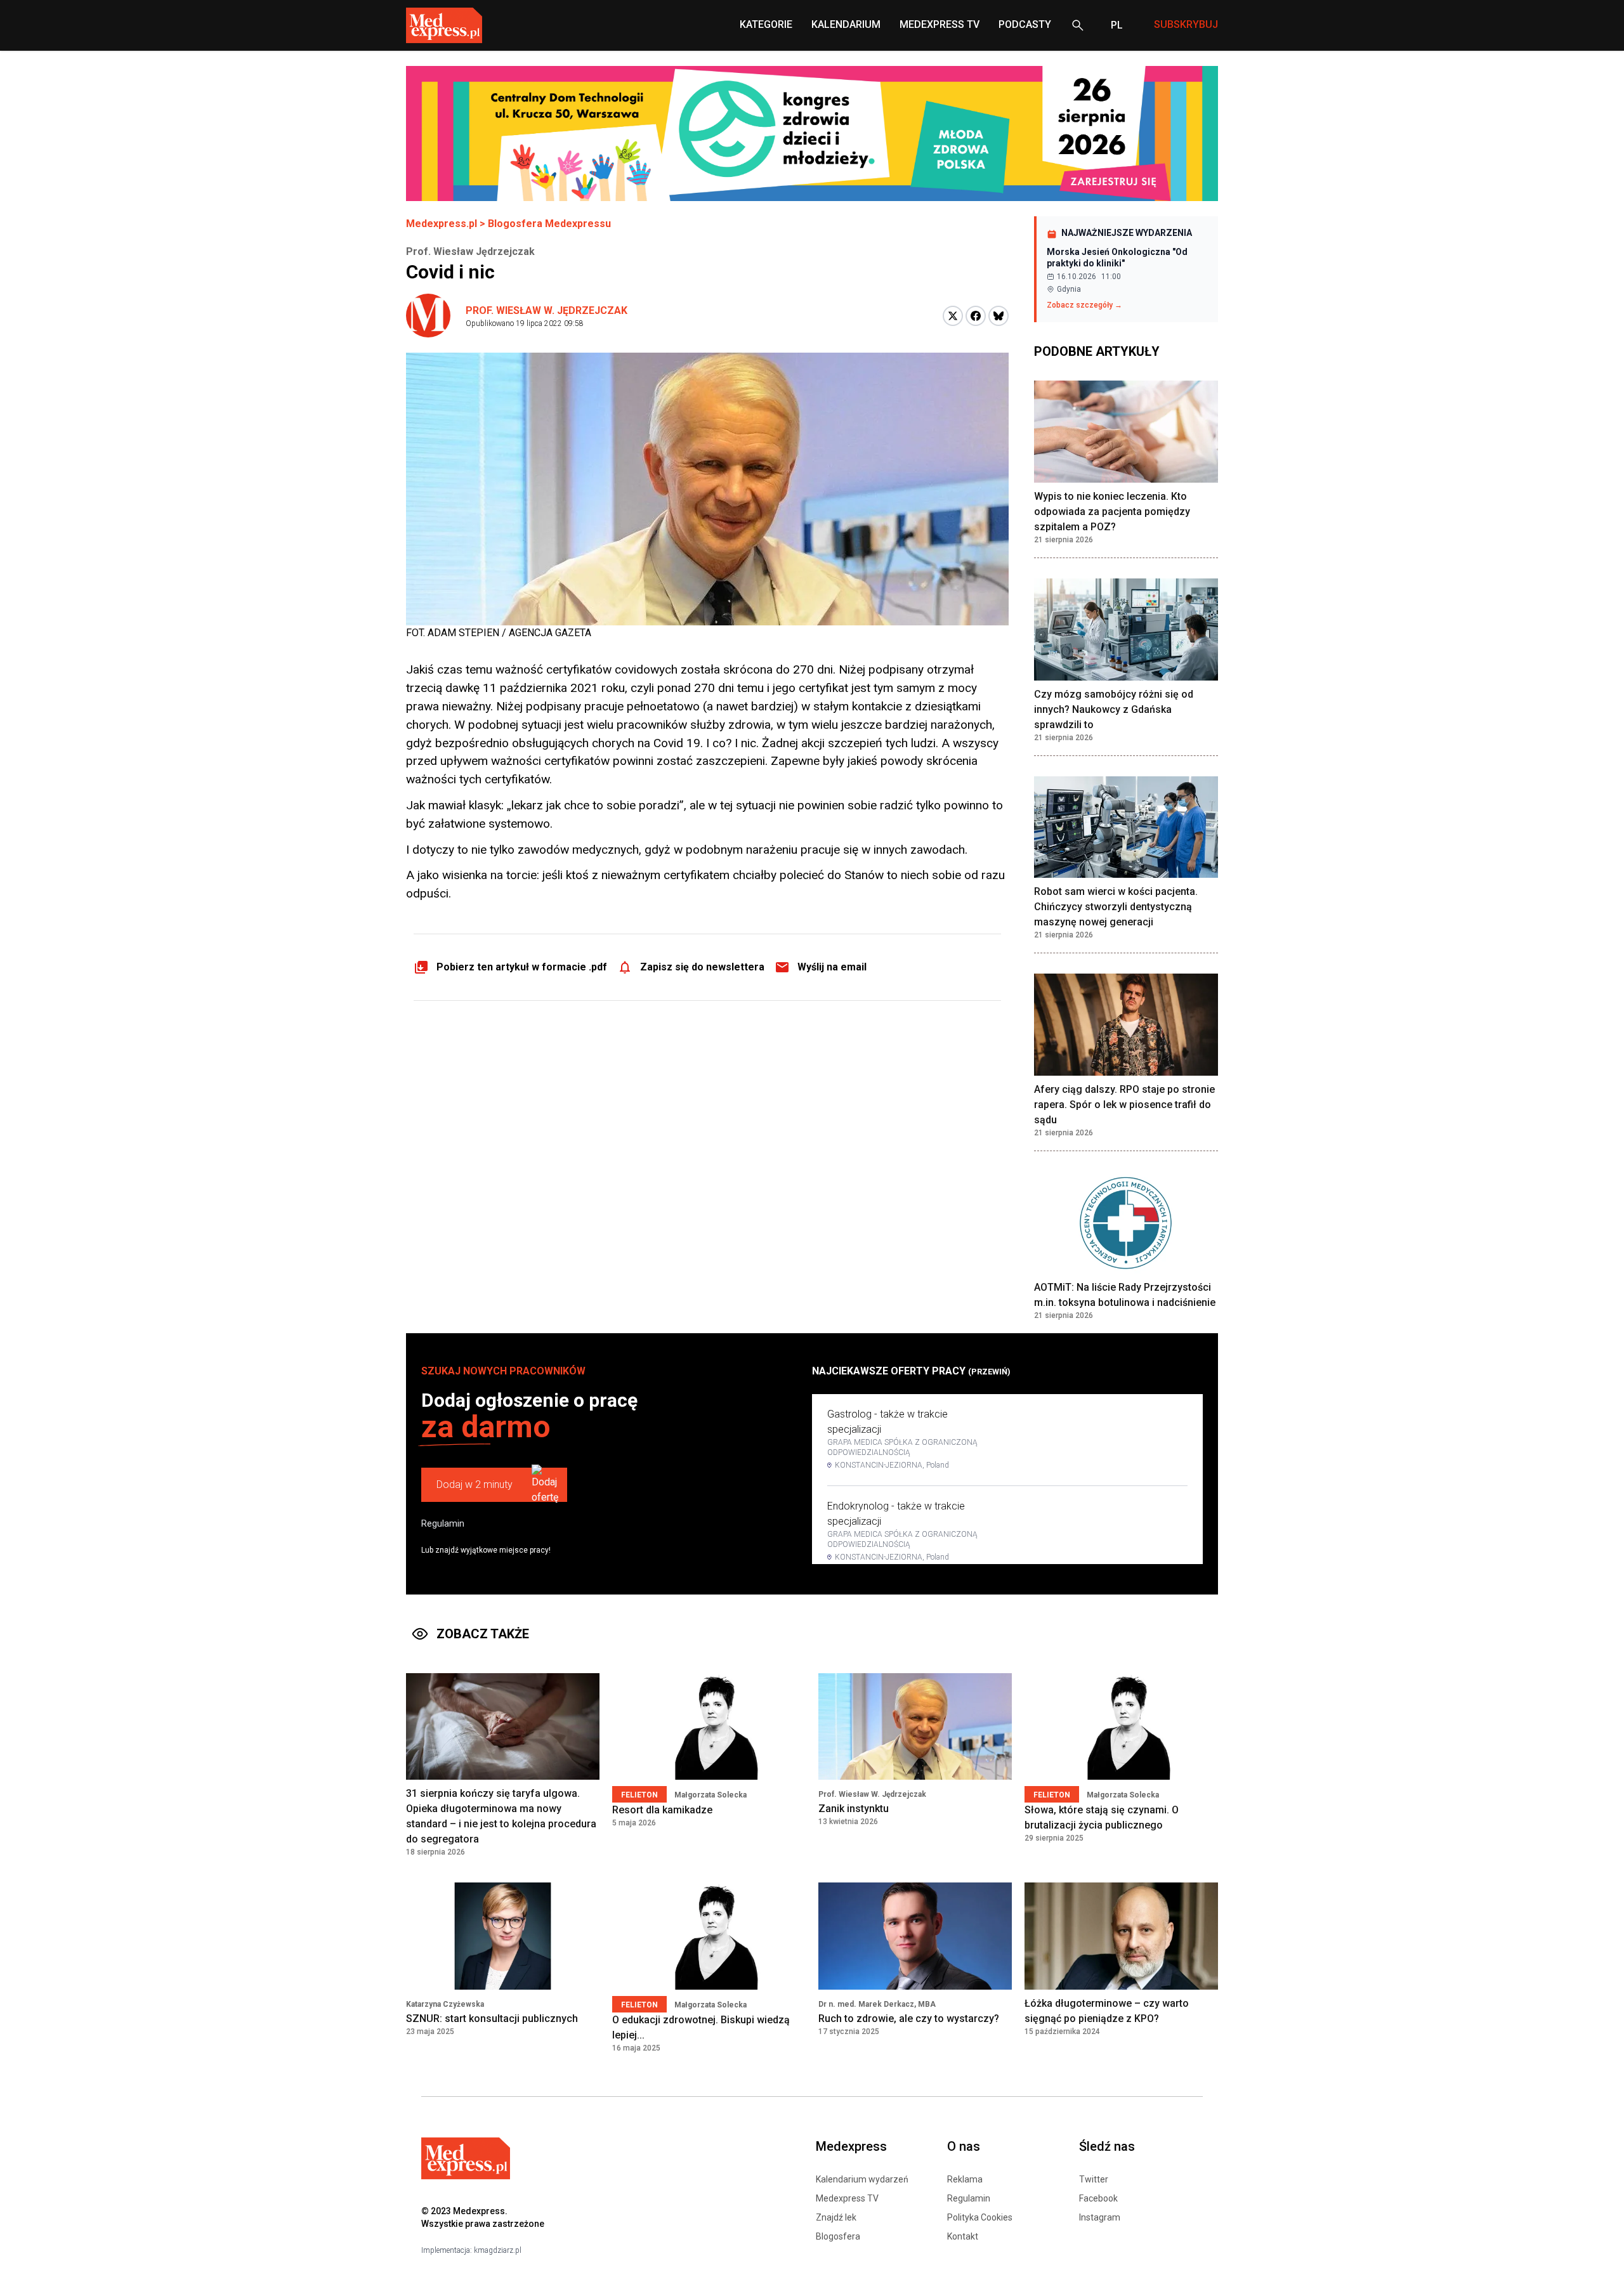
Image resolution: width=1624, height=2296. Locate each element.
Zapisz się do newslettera (702, 967)
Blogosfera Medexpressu (549, 224)
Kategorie (766, 24)
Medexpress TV (847, 2198)
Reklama (965, 2179)
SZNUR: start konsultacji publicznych (492, 2019)
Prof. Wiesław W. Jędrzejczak (547, 310)
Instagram (1100, 2217)
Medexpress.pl (442, 224)
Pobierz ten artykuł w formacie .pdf (522, 967)
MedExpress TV (940, 24)
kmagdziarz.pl (498, 2250)
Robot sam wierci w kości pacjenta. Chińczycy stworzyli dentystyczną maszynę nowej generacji (1116, 907)
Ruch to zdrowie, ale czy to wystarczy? (909, 2019)
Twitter (1094, 2179)
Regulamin (443, 1523)
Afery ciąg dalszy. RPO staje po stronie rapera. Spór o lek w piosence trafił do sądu (1124, 1105)
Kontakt (963, 2236)
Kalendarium (846, 24)
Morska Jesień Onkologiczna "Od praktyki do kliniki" (1117, 258)
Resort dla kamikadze (662, 1810)
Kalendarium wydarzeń (862, 2179)
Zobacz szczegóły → (1084, 305)
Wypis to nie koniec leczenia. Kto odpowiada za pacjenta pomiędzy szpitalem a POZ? (1112, 512)
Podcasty (1025, 24)
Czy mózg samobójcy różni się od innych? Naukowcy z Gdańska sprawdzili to (1114, 709)
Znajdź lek (836, 2217)
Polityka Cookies (980, 2217)
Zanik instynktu (854, 1809)
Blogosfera (838, 2236)
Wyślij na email (832, 967)
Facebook (1098, 2198)
